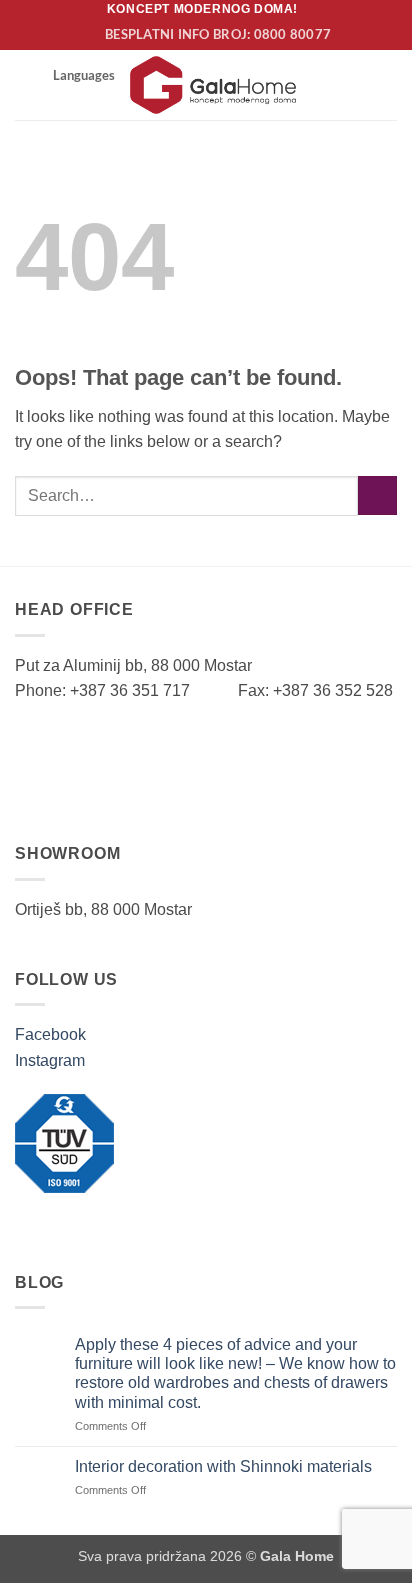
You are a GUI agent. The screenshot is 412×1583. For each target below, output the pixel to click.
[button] (27, 84)
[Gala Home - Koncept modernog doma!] (213, 85)
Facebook (50, 1034)
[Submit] (377, 495)
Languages (84, 75)
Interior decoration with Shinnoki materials (223, 1466)
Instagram (50, 1060)
